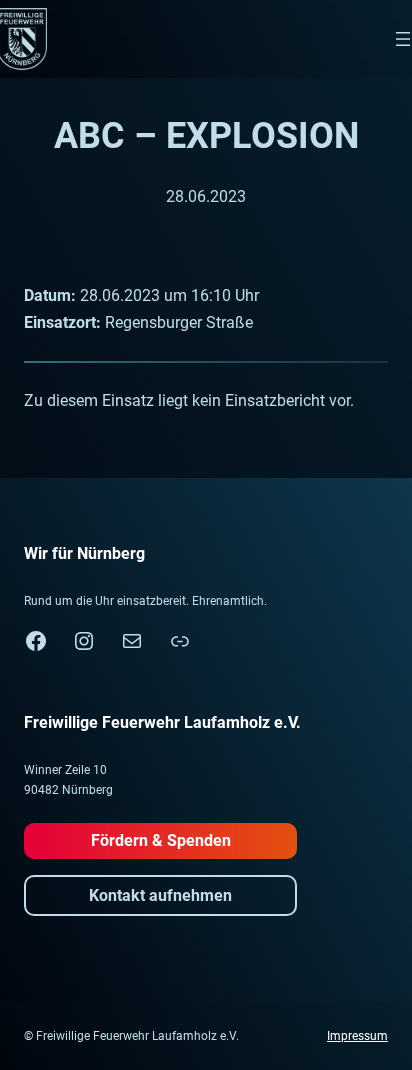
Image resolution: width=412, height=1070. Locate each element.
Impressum (357, 1036)
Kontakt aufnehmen (160, 895)
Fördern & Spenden (161, 840)
